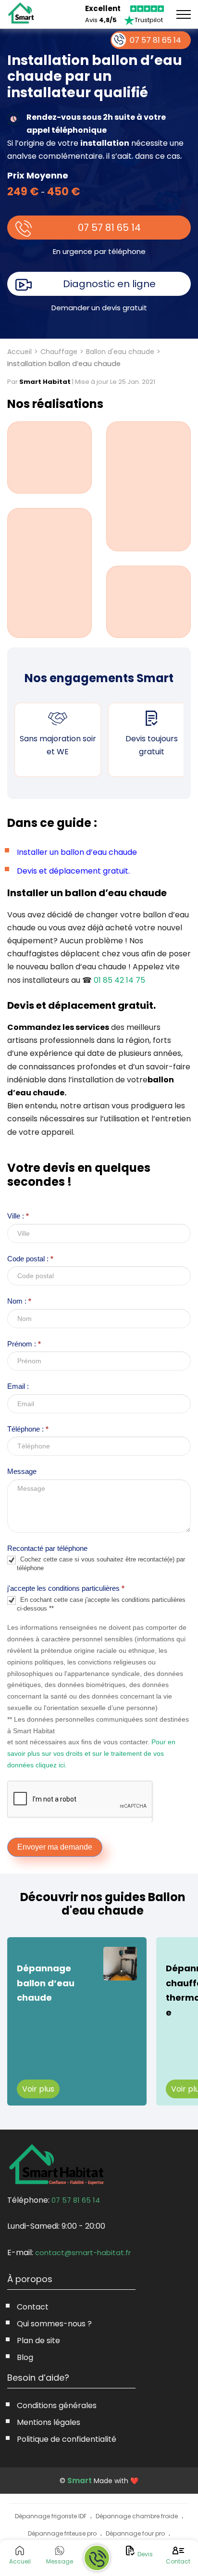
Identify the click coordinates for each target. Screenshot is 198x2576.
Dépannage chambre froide (137, 2516)
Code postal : (30, 1259)
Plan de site (38, 2341)
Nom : (19, 1301)
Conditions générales (57, 2405)
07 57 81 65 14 (109, 228)
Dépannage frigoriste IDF (51, 2516)
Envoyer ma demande (55, 1847)
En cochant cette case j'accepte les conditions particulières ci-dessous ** (101, 1604)
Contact (33, 2307)
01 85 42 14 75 (119, 980)
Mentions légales (49, 2422)
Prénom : (24, 1344)
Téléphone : (28, 1429)
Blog (25, 2357)
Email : (18, 1386)
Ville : (18, 1216)
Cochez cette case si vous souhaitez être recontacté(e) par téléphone (101, 1564)
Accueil (19, 352)
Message (22, 1471)
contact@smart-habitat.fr (83, 2252)
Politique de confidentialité (67, 2439)
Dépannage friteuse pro (62, 2533)
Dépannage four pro (135, 2533)
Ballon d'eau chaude (120, 352)
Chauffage (59, 352)
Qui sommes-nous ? (54, 2324)
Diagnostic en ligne (109, 284)
